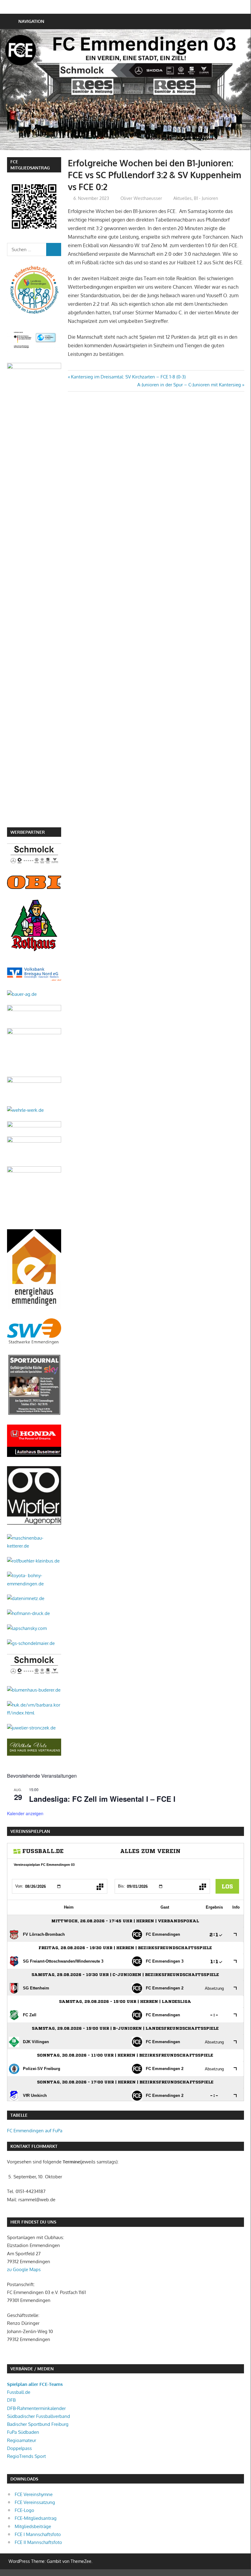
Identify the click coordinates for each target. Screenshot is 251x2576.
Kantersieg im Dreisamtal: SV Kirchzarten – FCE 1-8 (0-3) (128, 377)
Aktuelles (183, 198)
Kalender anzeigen (25, 1813)
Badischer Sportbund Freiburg (38, 2424)
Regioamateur (22, 2440)
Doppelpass (19, 2448)
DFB (11, 2400)
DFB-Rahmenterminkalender (36, 2408)
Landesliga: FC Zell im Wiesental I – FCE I (102, 1799)
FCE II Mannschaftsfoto (38, 2542)
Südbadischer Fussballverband (39, 2416)
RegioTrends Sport (26, 2456)
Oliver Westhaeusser (141, 198)
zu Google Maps (24, 2269)
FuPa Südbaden (23, 2432)
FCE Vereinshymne (34, 2494)
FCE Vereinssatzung (35, 2502)
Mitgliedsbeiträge (33, 2526)
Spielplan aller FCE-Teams (35, 2384)
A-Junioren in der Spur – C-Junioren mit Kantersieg (189, 385)
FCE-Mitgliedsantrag (36, 2518)
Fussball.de (19, 2392)
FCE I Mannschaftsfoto (38, 2534)
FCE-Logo (24, 2510)
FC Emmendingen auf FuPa (35, 2131)
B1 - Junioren (206, 198)
